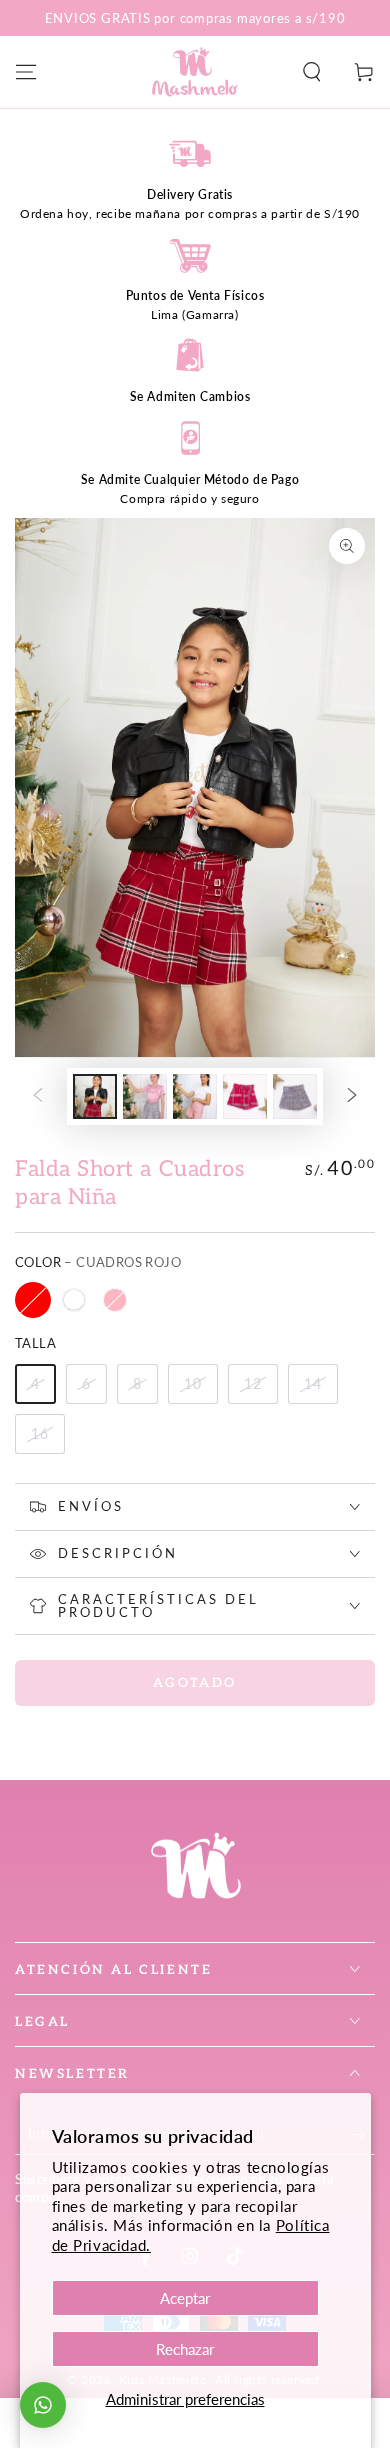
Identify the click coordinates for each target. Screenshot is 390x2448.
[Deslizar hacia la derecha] (352, 1096)
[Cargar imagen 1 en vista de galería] (95, 1096)
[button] (312, 72)
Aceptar (185, 2298)
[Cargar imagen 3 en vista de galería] (195, 1096)
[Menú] (26, 72)
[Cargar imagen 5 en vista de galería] (295, 1096)
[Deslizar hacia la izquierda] (38, 1096)
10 (193, 1383)
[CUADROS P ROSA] (115, 1300)
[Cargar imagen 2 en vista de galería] (145, 1096)
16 (40, 1433)
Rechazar (185, 2349)
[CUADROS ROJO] (33, 1300)
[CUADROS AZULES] (74, 1300)
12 (253, 1383)
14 (313, 1383)
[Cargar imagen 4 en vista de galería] (245, 1096)
